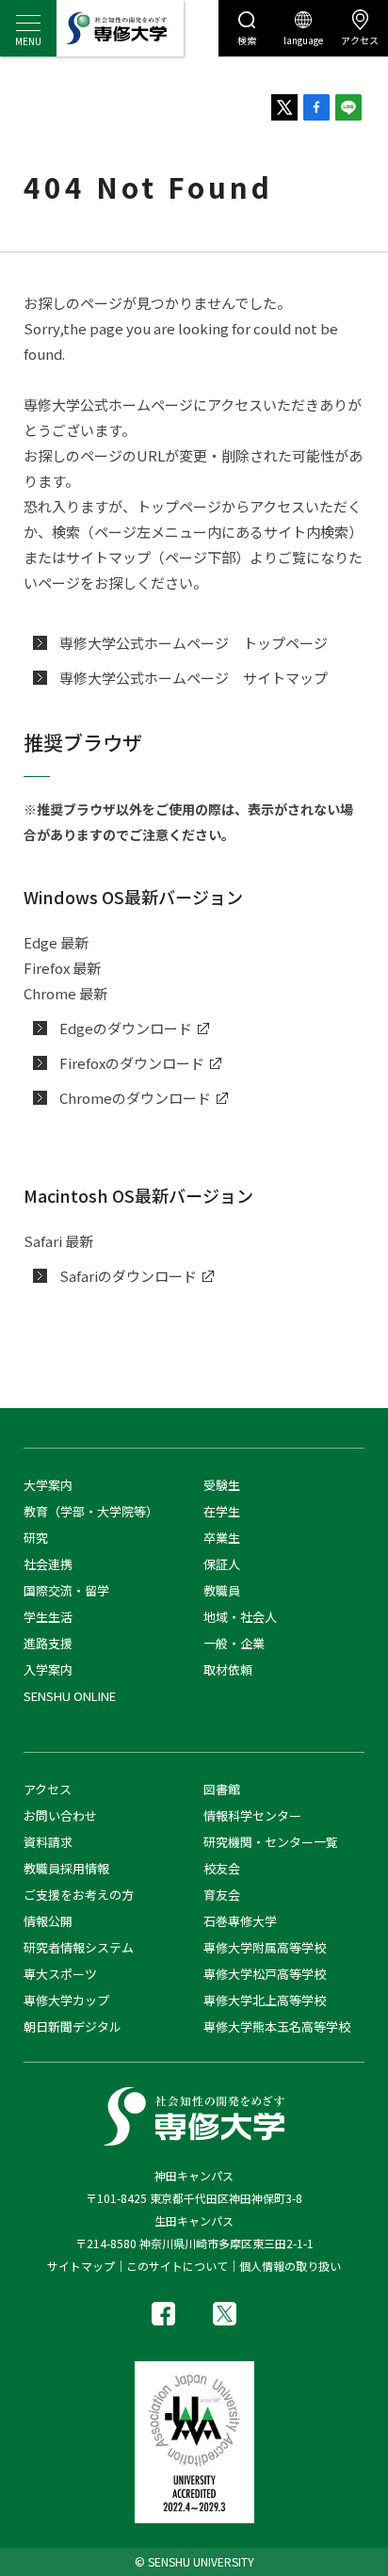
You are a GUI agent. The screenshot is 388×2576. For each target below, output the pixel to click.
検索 (247, 40)
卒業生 (222, 1538)
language (303, 40)
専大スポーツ (60, 1974)
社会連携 (48, 1564)
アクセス (360, 40)
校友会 (222, 1868)
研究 (36, 1538)
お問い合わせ (60, 1815)
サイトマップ (81, 2266)
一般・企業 (234, 1643)
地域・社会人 (240, 1617)
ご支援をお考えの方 (79, 1895)
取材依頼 (228, 1669)
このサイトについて (177, 2266)
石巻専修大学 (240, 1921)
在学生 (222, 1511)
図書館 (222, 1789)
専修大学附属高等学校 (265, 1947)
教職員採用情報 (66, 1868)
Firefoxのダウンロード (132, 1063)
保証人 (222, 1564)
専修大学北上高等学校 (265, 2000)
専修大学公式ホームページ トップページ (194, 643)
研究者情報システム (79, 1947)
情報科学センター (252, 1815)
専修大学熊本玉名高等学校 (277, 2026)
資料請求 (48, 1842)
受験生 (222, 1485)
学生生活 (48, 1617)
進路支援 (48, 1643)
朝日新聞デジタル (73, 2026)
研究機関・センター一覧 (271, 1842)
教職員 (222, 1590)
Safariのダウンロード (128, 1276)
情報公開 (48, 1921)
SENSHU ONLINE (70, 1696)
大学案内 (48, 1485)
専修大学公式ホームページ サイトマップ (194, 678)
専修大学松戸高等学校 (265, 1974)
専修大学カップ (66, 2000)
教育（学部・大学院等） (91, 1511)
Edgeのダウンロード (126, 1028)
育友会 (222, 1895)
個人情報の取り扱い (290, 2266)
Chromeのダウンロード (135, 1098)
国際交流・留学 (66, 1590)
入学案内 (48, 1669)
